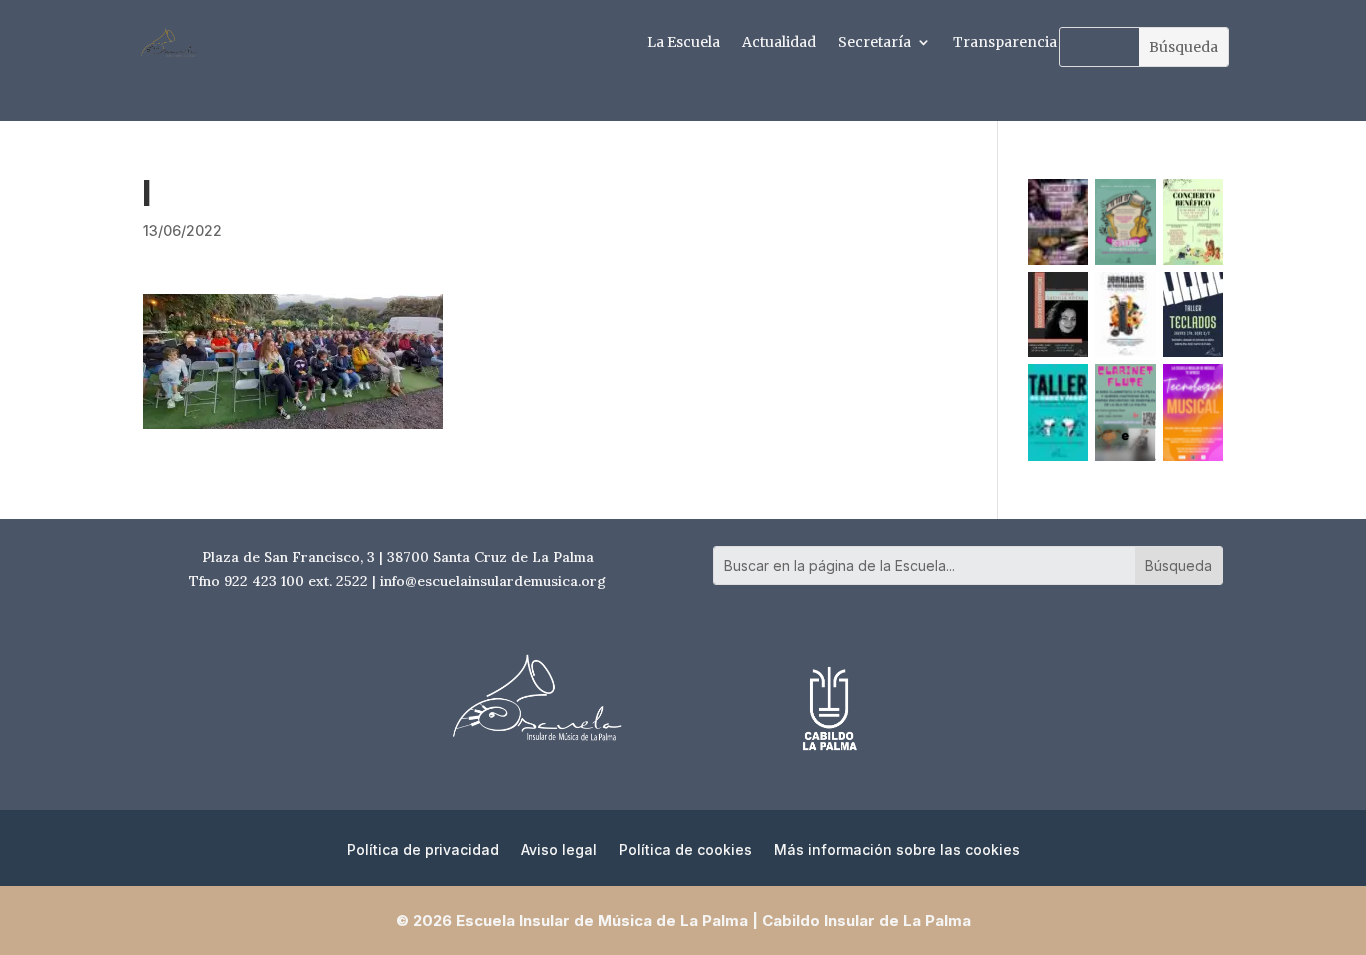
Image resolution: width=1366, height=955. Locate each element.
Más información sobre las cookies (897, 850)
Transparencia (1005, 43)
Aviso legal (559, 850)
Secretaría (874, 43)
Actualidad (779, 43)
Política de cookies (685, 850)
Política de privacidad (423, 850)
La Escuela (683, 43)
